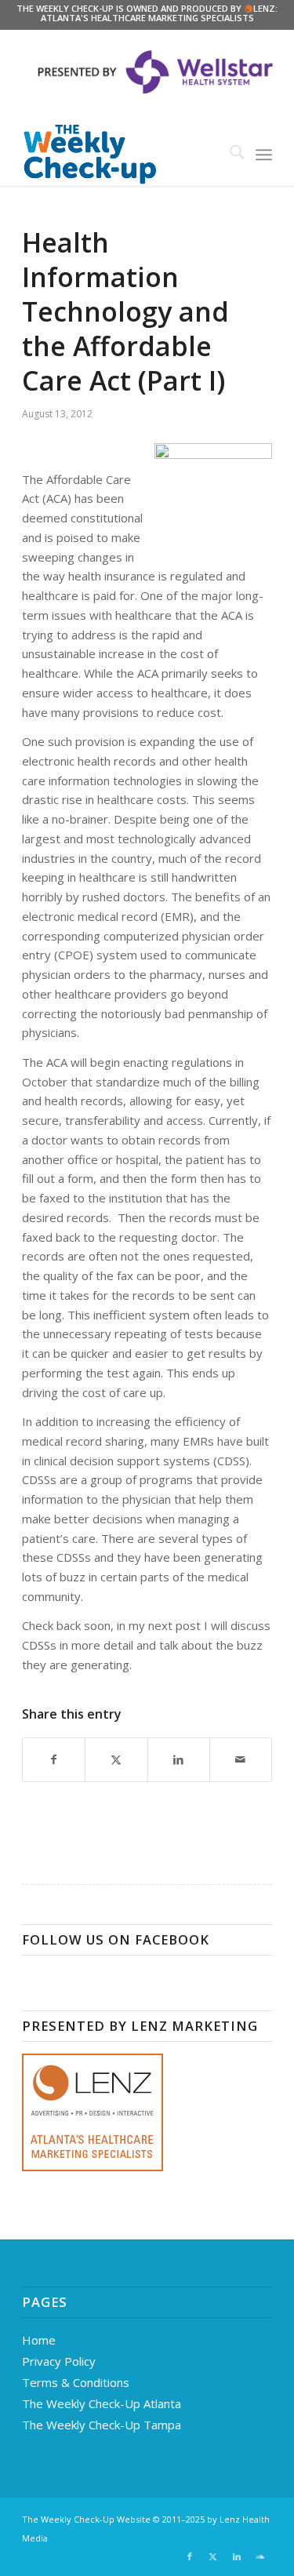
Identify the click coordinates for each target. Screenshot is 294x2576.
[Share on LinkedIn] (179, 1760)
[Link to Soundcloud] (260, 2556)
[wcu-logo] (122, 155)
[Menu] (264, 155)
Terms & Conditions (76, 2382)
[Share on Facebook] (54, 1760)
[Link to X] (213, 2556)
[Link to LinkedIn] (237, 2556)
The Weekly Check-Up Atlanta (102, 2403)
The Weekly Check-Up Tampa (102, 2425)
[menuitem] (229, 155)
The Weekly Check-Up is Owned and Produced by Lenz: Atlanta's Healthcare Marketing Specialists (147, 13)
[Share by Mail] (241, 1760)
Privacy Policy (59, 2361)
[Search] (229, 155)
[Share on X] (116, 1760)
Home (39, 2340)
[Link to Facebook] (190, 2556)
